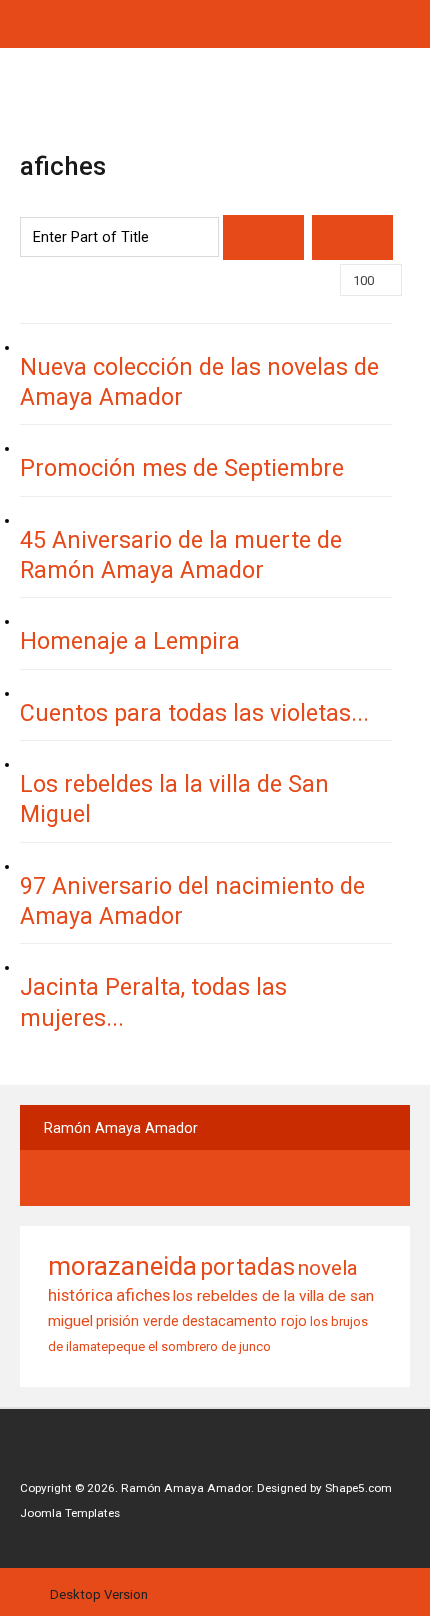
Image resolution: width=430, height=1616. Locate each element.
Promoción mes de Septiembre (182, 468)
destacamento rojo (244, 1321)
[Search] (263, 237)
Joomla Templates (70, 1513)
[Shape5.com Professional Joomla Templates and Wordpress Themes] (62, 1457)
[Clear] (352, 237)
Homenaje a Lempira (130, 641)
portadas (247, 1267)
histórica (80, 1295)
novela (328, 1268)
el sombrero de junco (209, 1346)
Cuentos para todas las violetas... (194, 713)
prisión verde (137, 1321)
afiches (143, 1295)
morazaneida (122, 1266)
